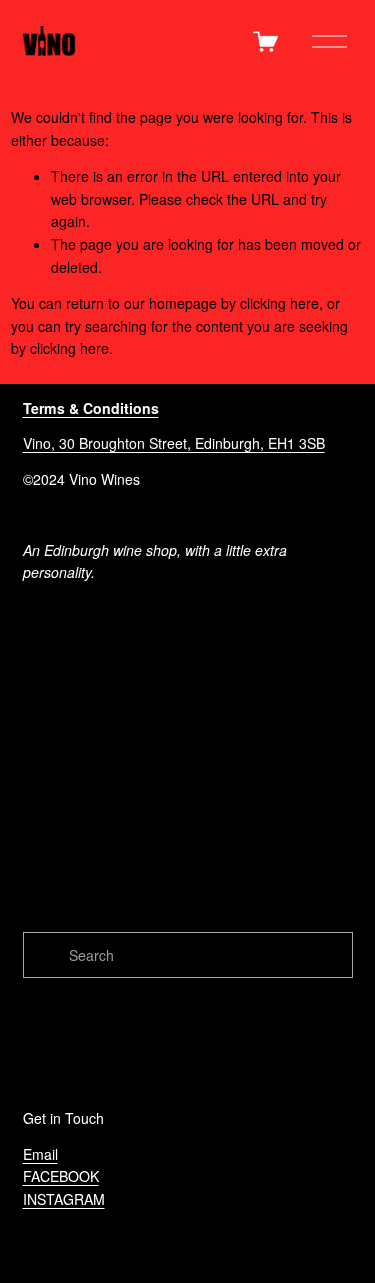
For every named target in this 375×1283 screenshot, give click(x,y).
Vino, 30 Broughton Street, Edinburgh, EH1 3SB (174, 443)
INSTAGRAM (64, 1199)
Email (40, 1154)
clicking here (279, 303)
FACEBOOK (61, 1176)
